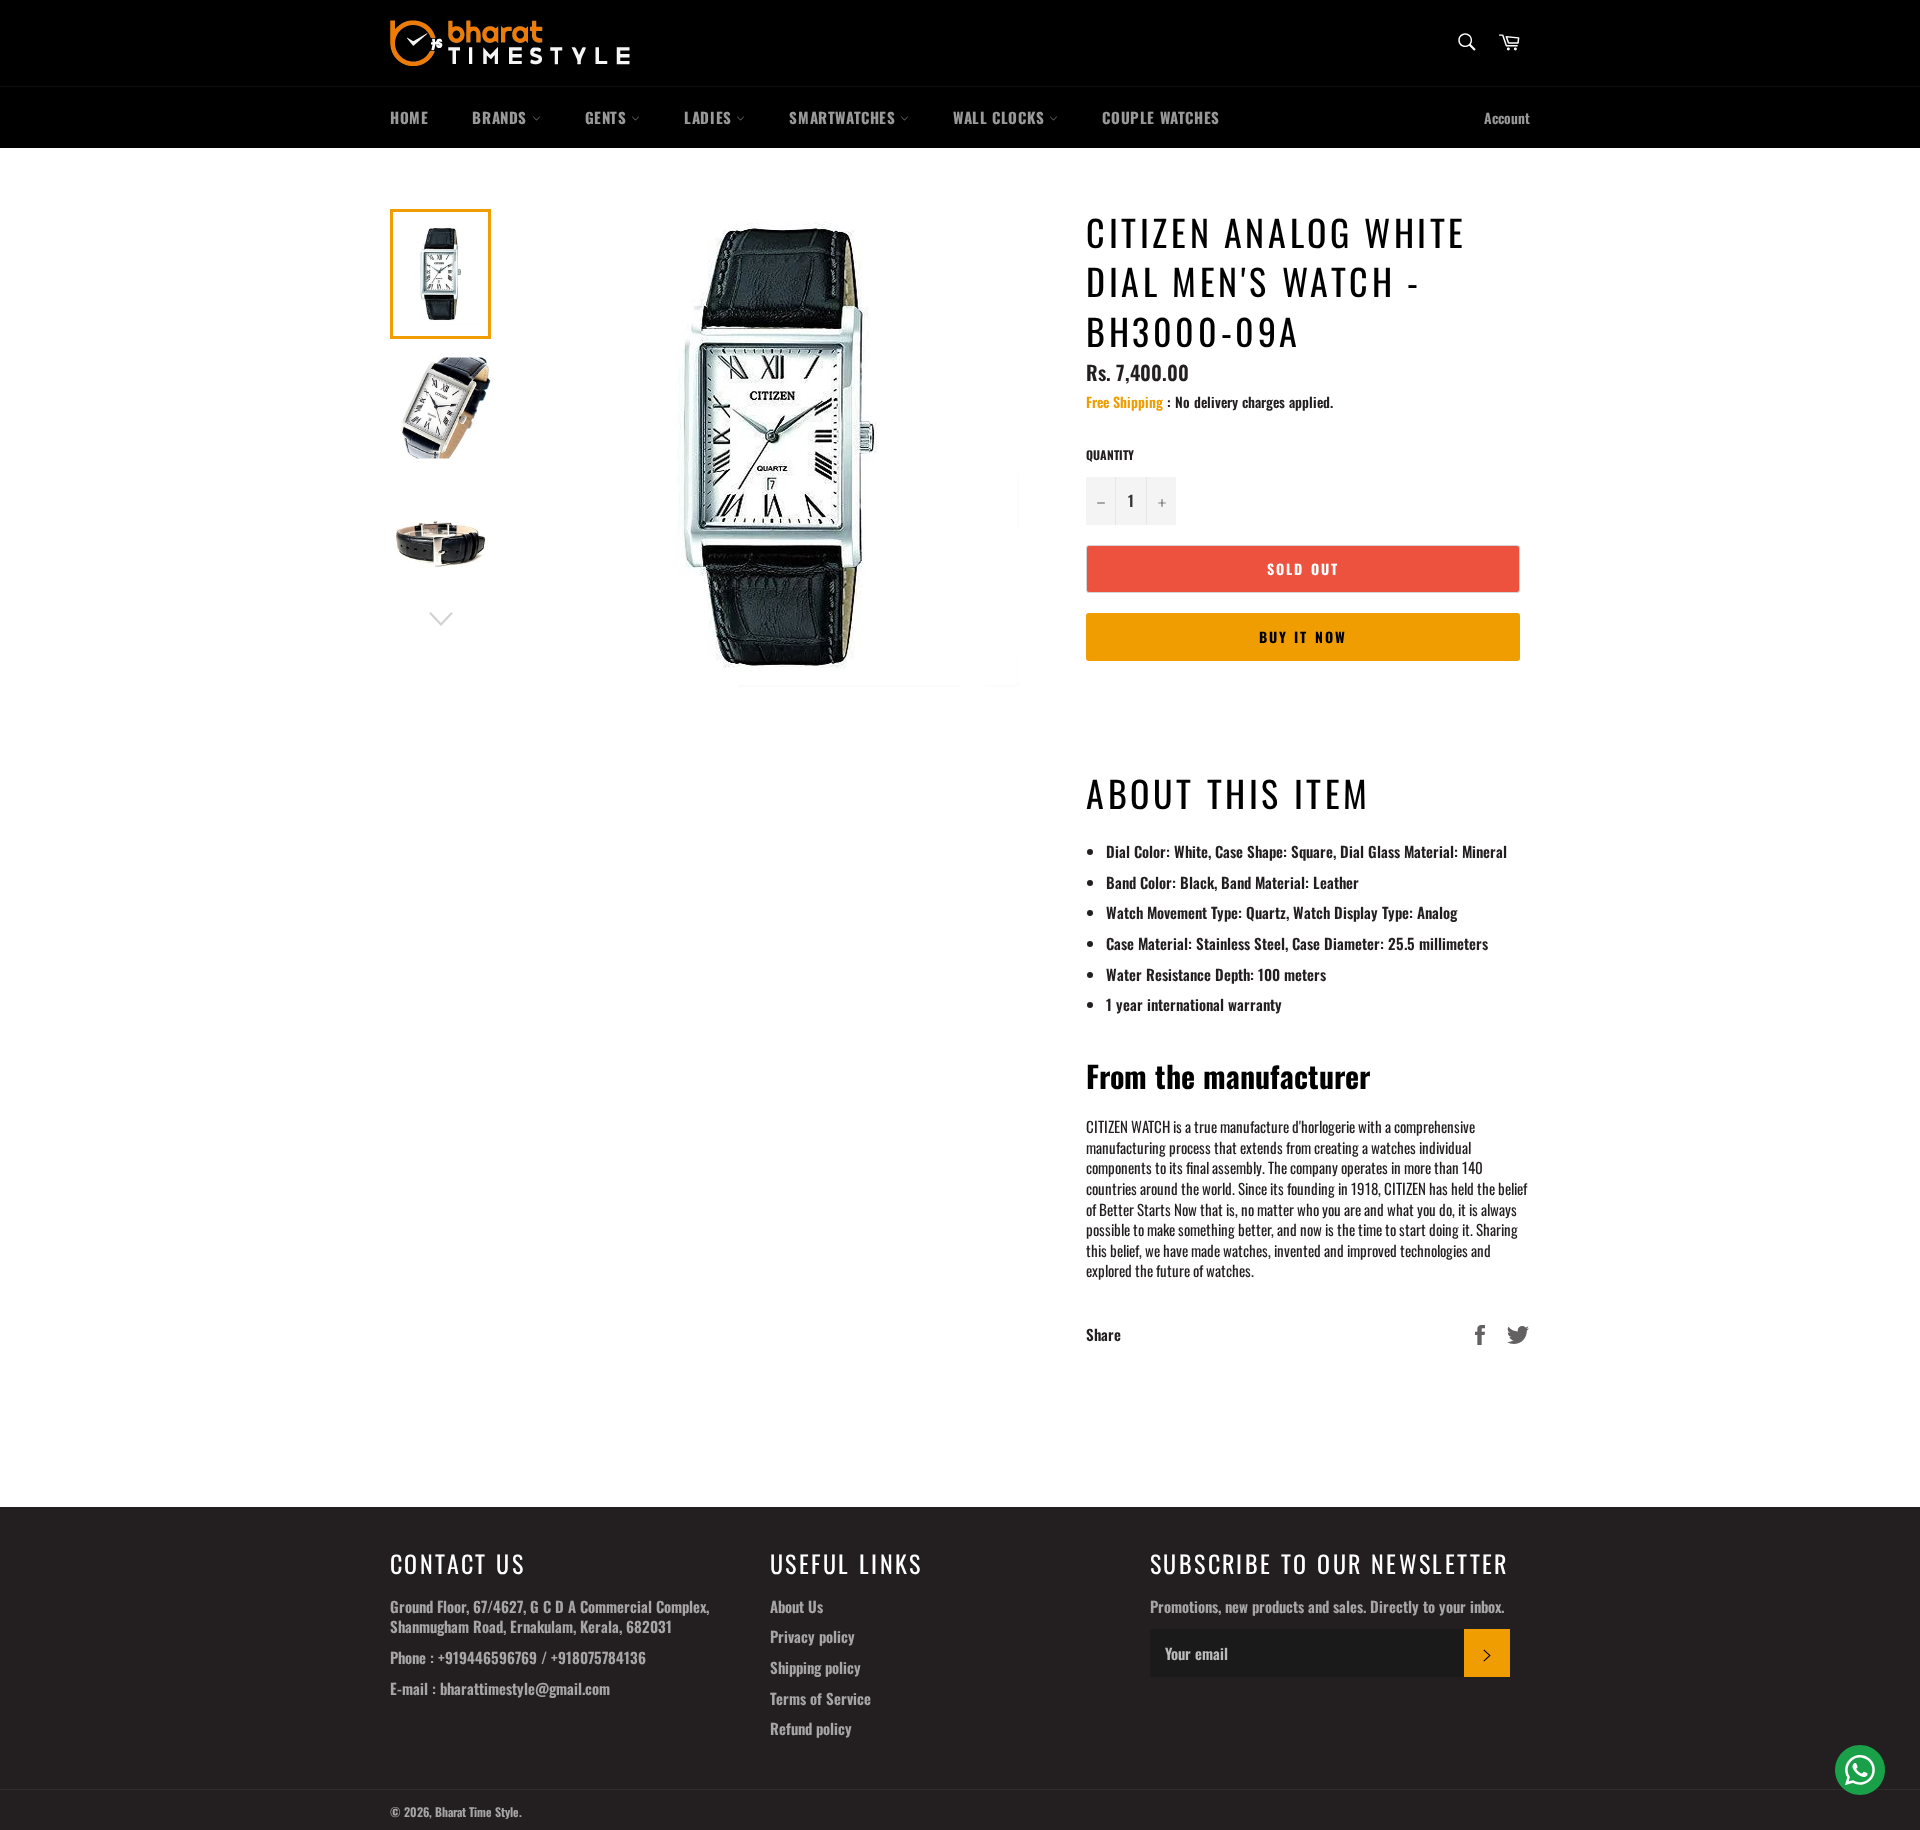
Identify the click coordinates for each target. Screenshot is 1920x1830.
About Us (796, 1606)
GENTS (608, 117)
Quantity (1110, 455)
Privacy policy (812, 1636)
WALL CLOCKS (1001, 117)
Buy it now (1303, 636)
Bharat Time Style (477, 1811)
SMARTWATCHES (844, 117)
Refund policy (811, 1728)
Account (1507, 117)
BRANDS (501, 117)
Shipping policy (815, 1667)
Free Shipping (1124, 401)
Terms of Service (820, 1698)
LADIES (710, 117)
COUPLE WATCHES (1160, 117)
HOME (409, 117)
